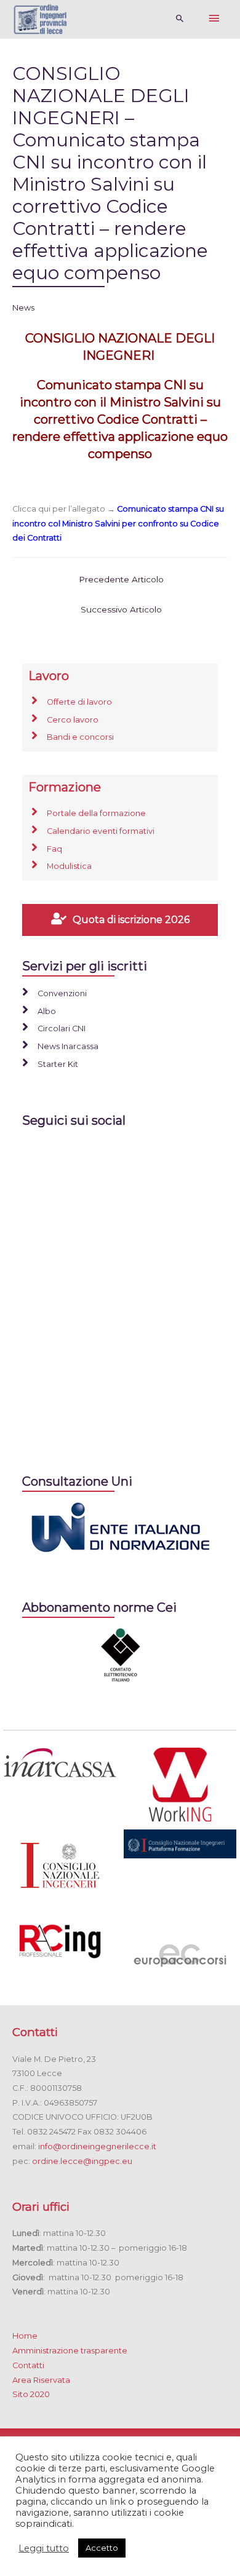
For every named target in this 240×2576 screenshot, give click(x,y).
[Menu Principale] (214, 19)
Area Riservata (41, 2380)
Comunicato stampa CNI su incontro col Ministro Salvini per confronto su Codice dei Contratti (118, 523)
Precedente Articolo (121, 579)
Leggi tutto (44, 2548)
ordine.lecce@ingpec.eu (82, 2161)
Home (25, 2336)
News (23, 308)
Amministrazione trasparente (70, 2351)
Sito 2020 (31, 2394)
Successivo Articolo (121, 609)
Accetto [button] (102, 2548)
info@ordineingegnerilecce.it (97, 2146)
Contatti (28, 2365)
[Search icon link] (180, 19)
